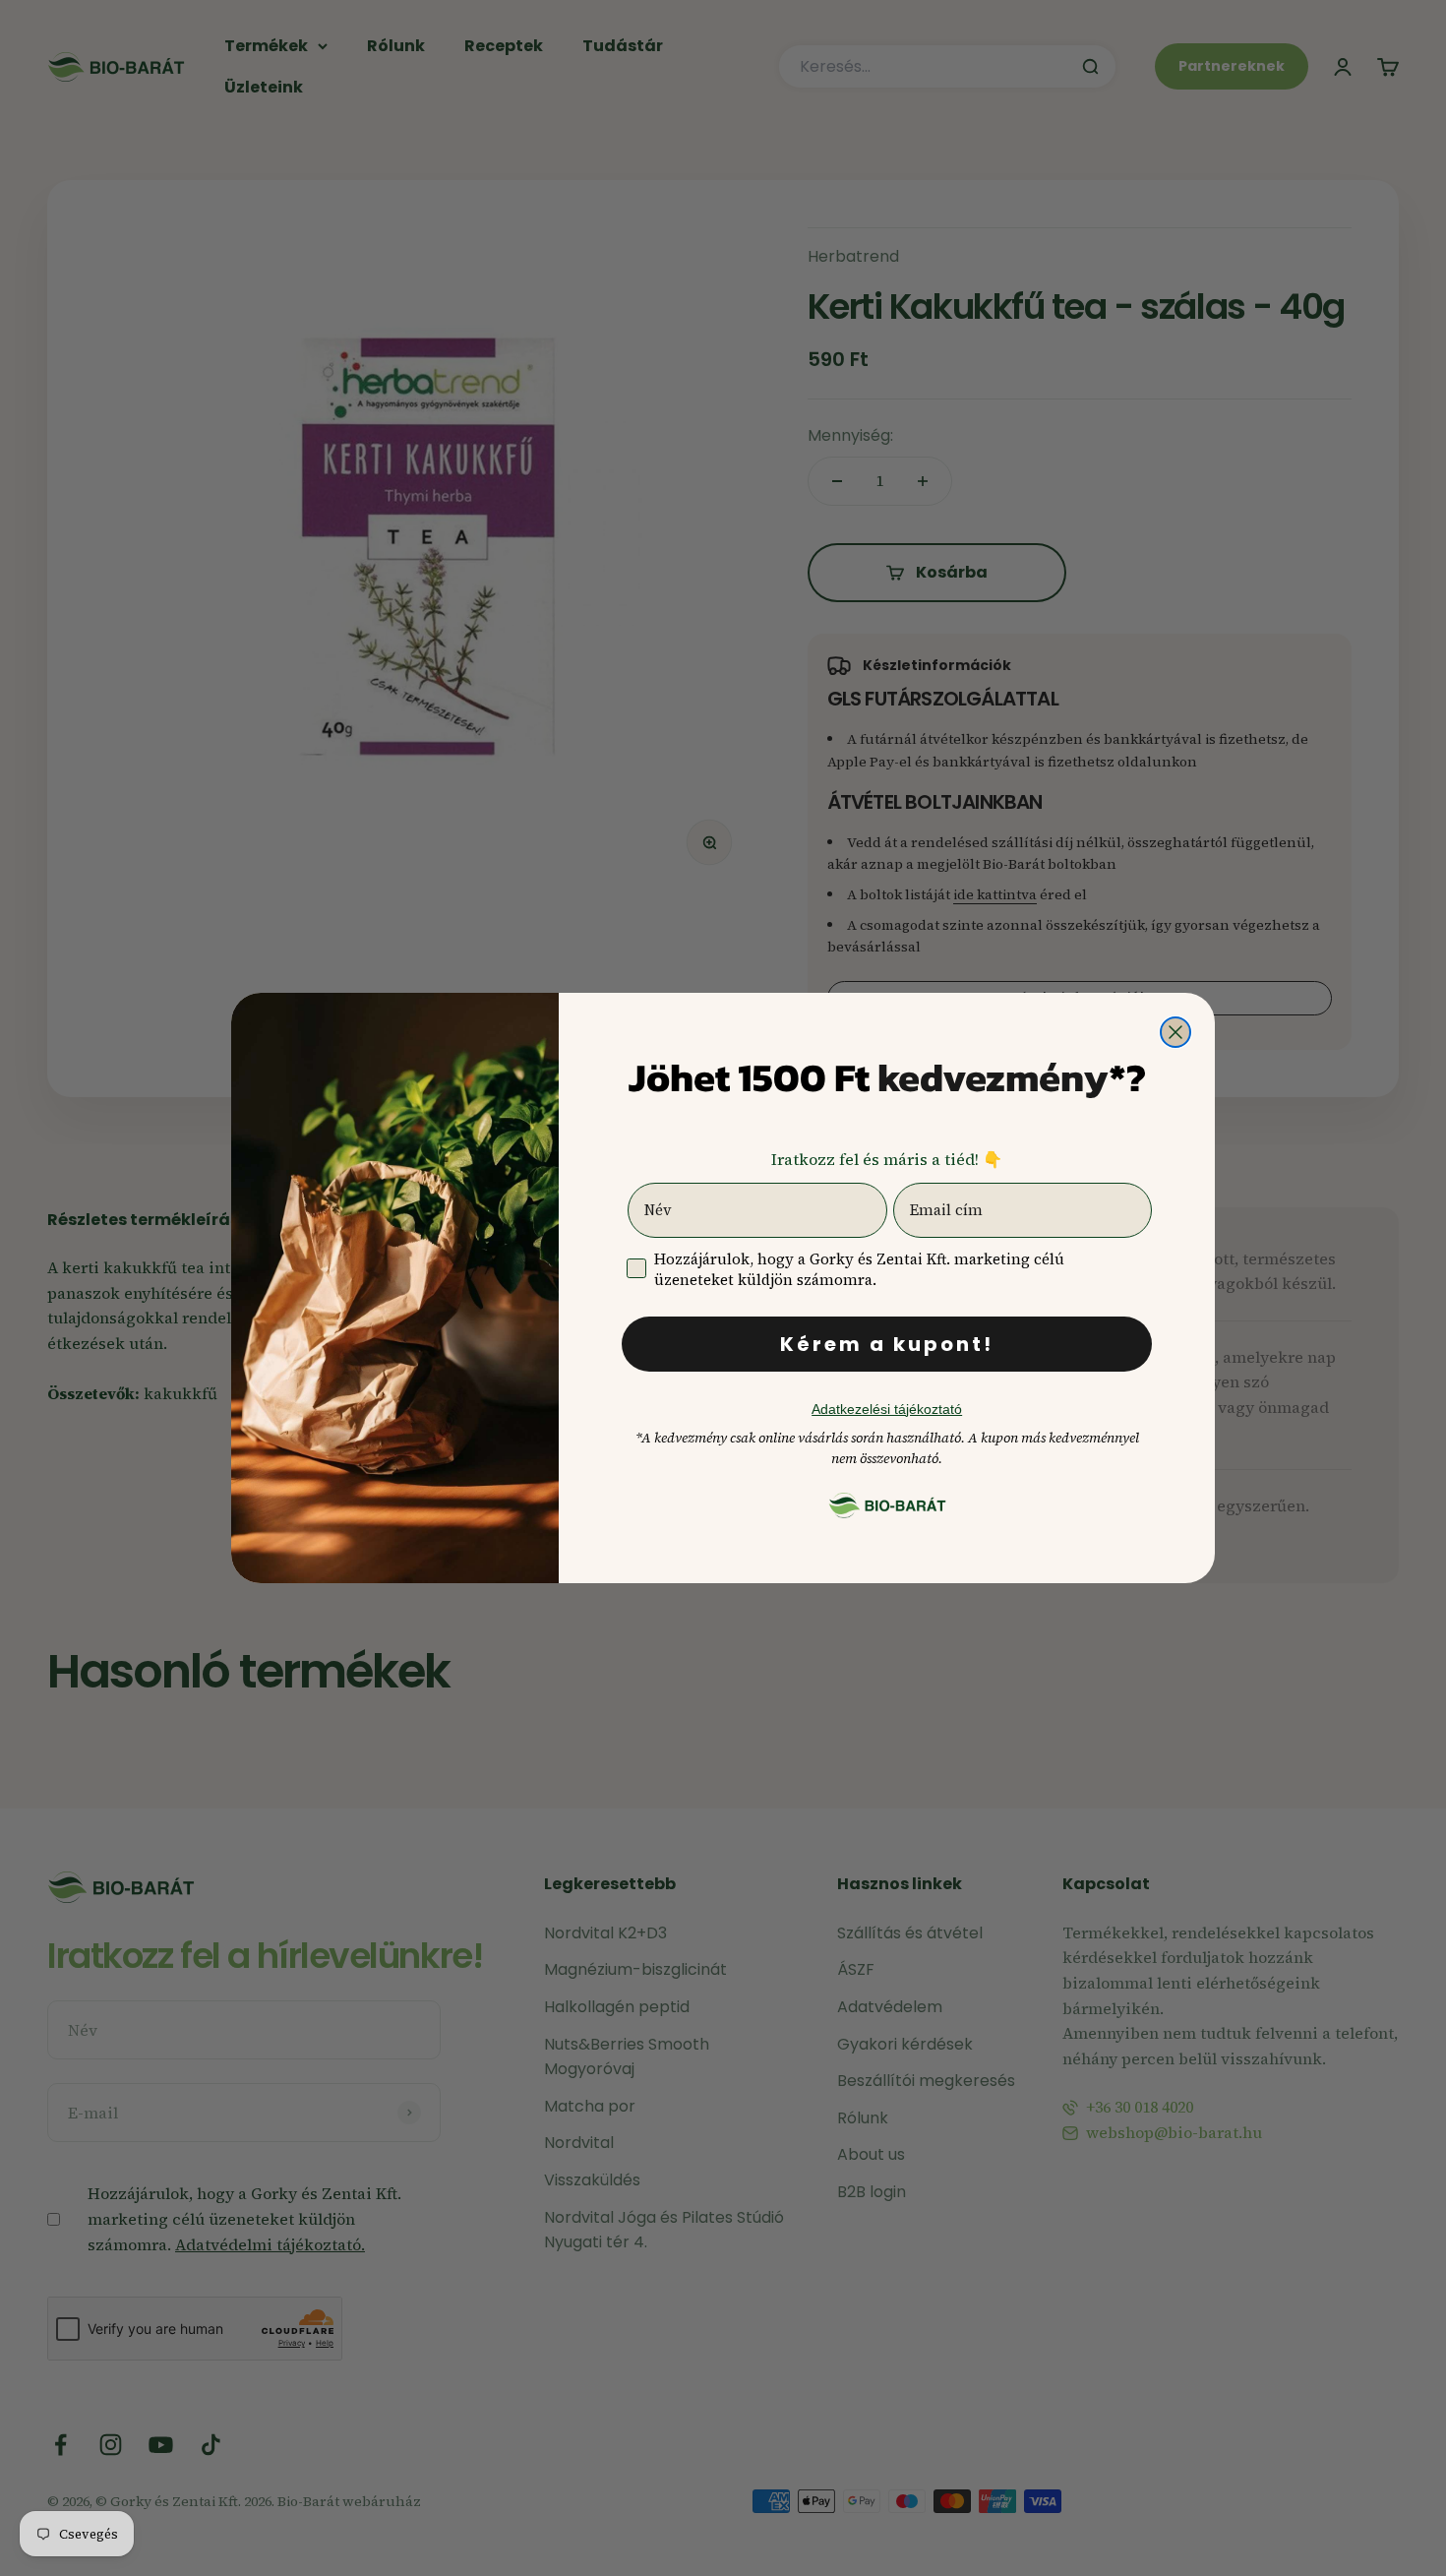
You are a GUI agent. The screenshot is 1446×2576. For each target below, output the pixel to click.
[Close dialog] (1175, 1032)
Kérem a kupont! (887, 1344)
